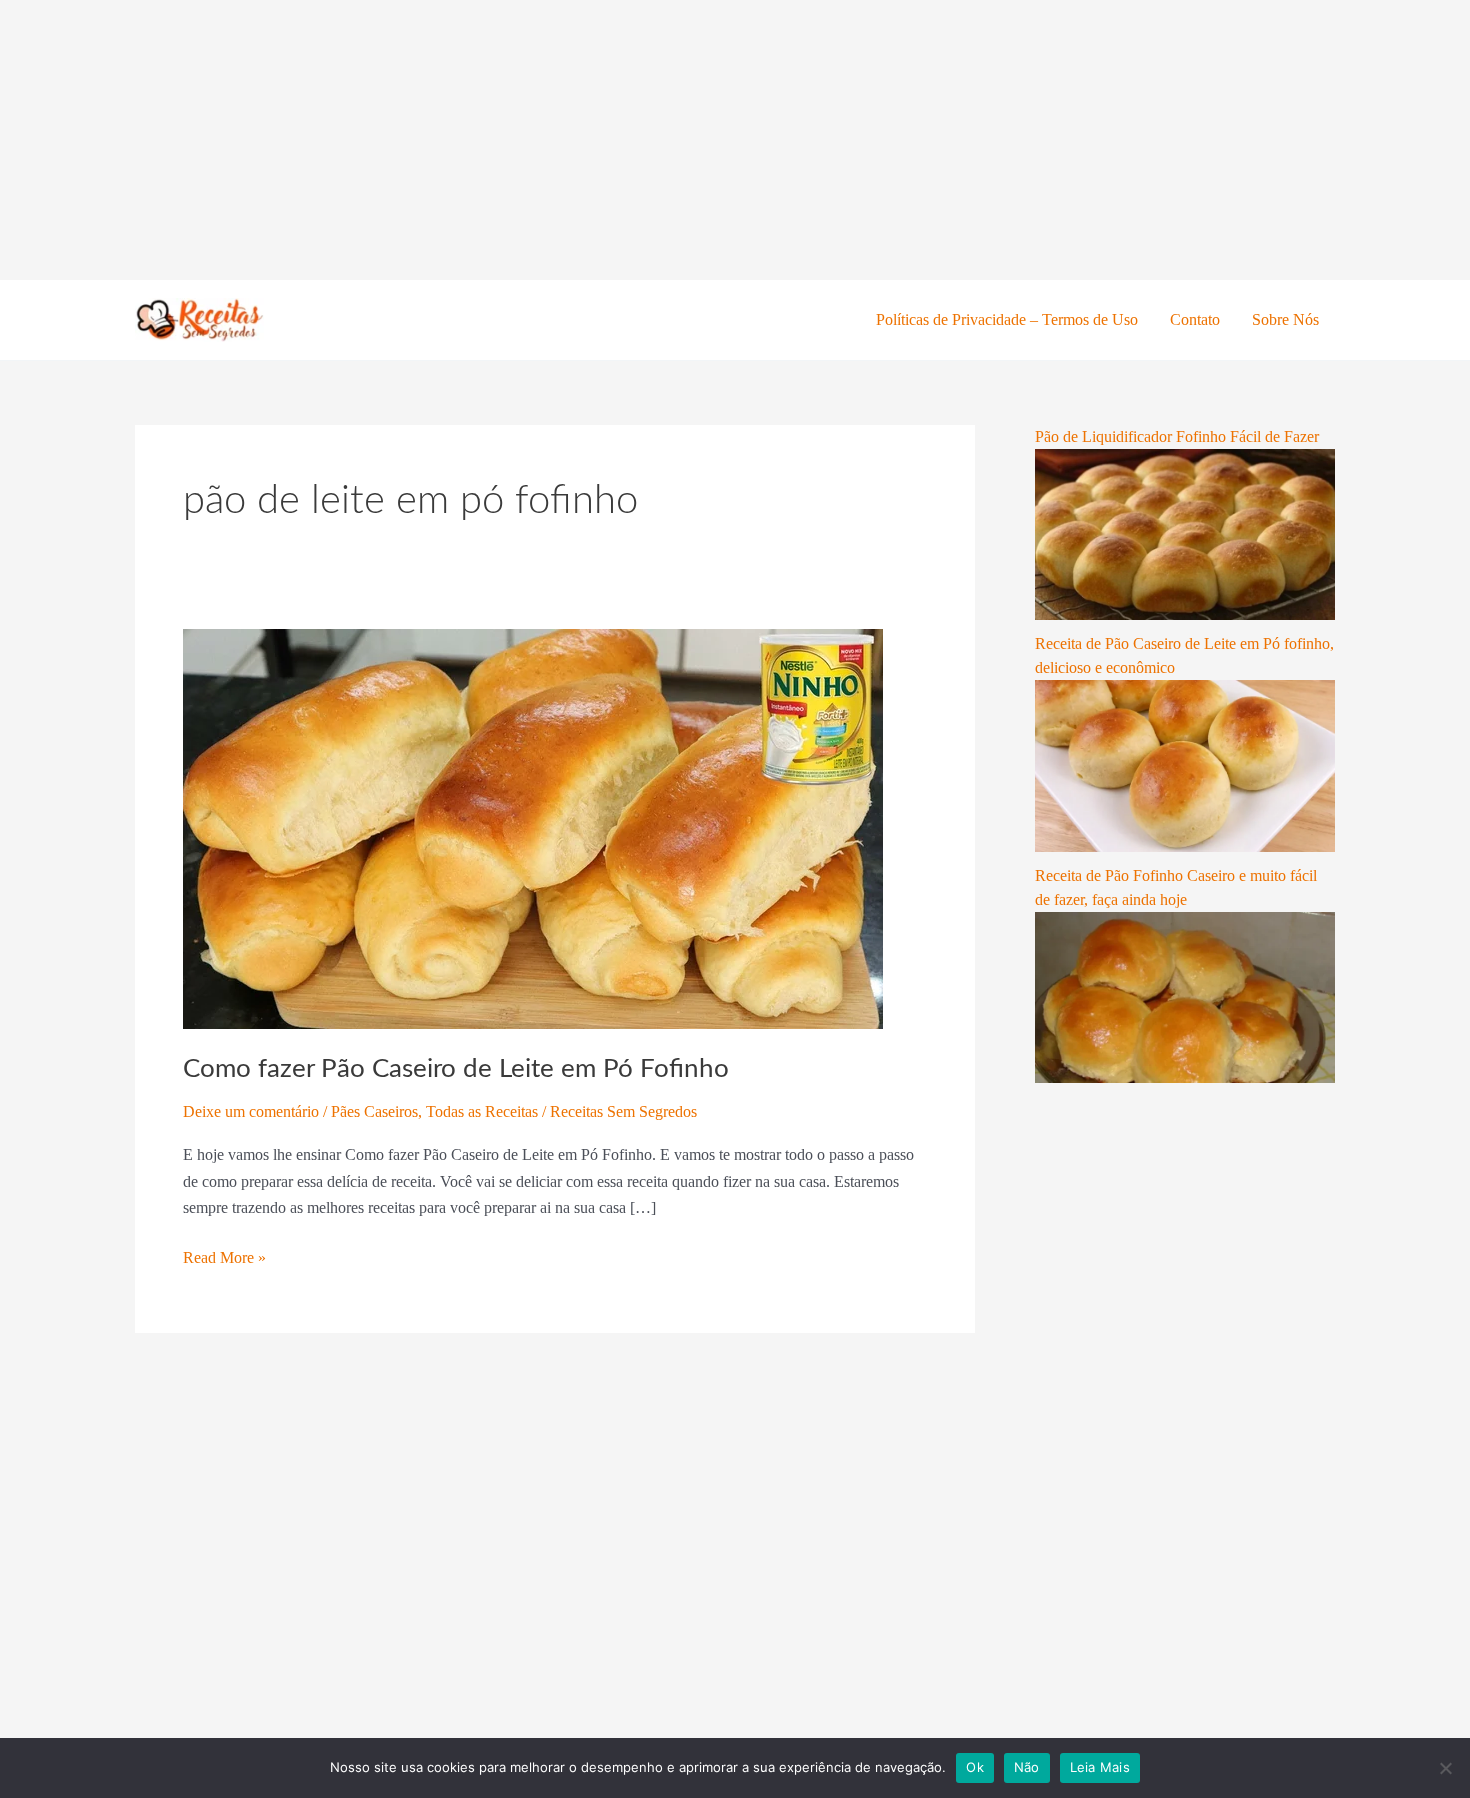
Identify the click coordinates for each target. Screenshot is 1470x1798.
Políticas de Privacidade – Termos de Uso (1007, 319)
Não (1027, 1767)
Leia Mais (1100, 1767)
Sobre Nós (1285, 319)
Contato (1195, 319)
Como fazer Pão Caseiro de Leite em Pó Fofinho (456, 1069)
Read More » (224, 1255)
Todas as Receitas (482, 1111)
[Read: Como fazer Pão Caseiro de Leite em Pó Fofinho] (533, 827)
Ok (975, 1767)
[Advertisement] (600, 140)
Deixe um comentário (251, 1111)
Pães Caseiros (374, 1111)
